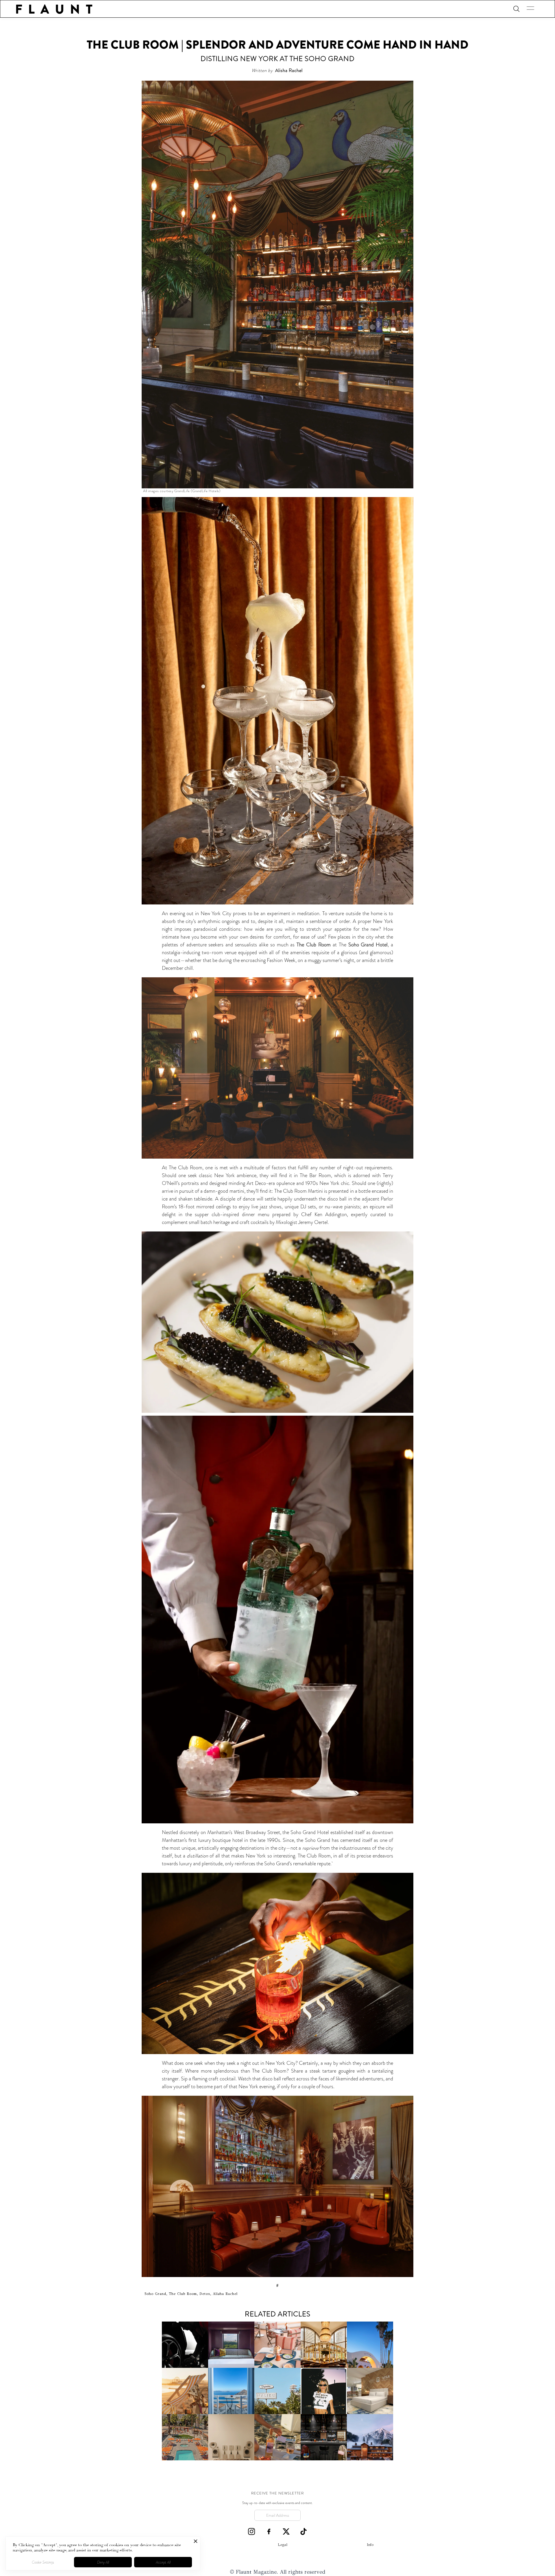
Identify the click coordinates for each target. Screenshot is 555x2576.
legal (283, 2545)
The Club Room (313, 945)
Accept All (163, 2562)
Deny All (103, 2562)
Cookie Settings (43, 2562)
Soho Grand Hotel (368, 945)
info (370, 2545)
